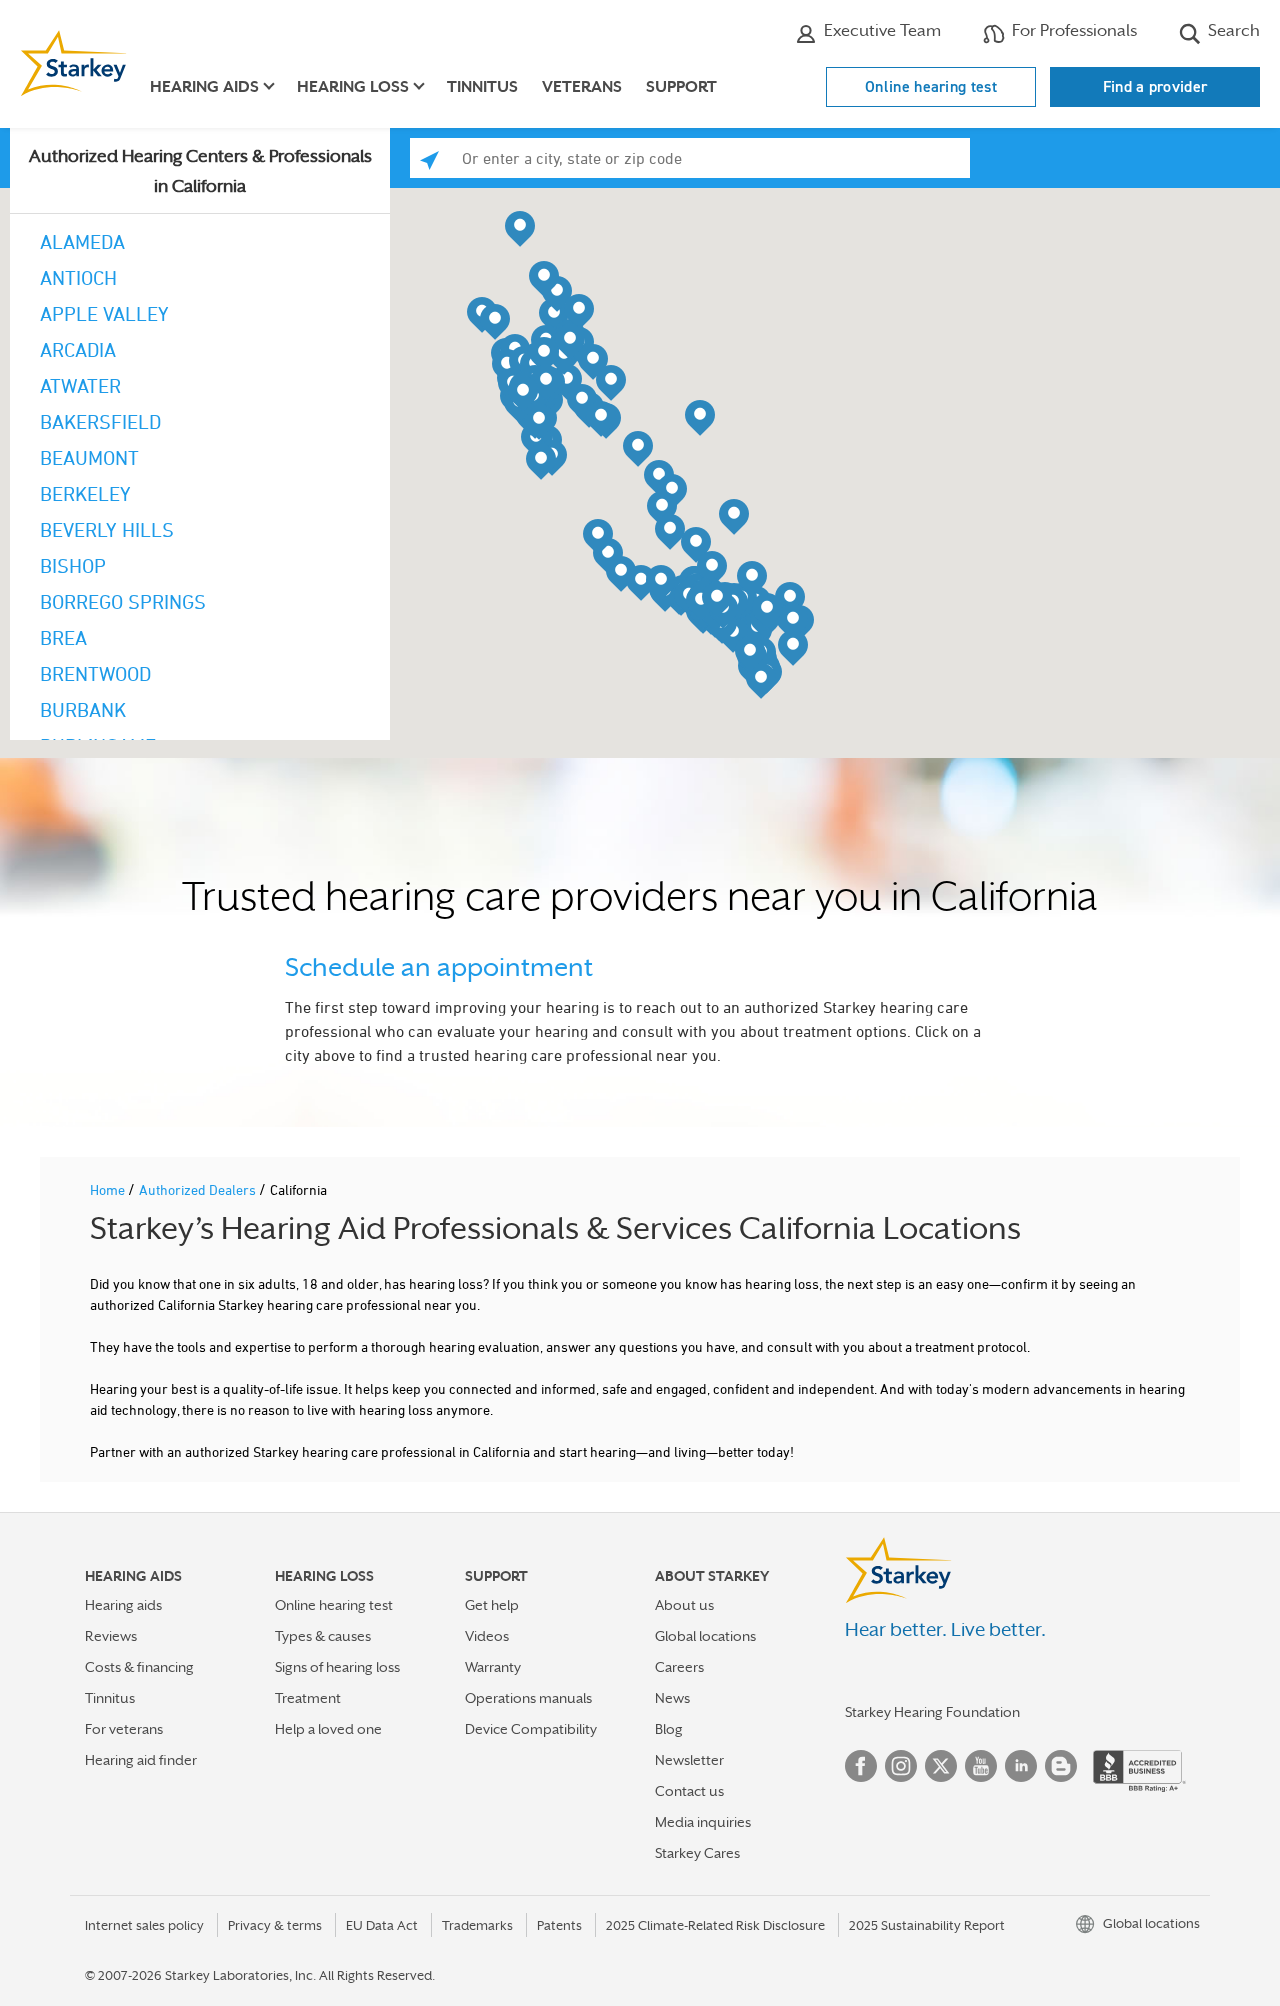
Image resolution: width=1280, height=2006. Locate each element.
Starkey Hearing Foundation (932, 1712)
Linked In (1021, 1766)
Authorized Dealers (199, 1189)
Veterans (582, 87)
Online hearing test (931, 86)
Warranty (493, 1667)
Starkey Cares (697, 1853)
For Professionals (1072, 30)
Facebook (861, 1766)
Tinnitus (482, 87)
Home (109, 1189)
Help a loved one (328, 1729)
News (672, 1698)
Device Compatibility (531, 1729)
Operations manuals (528, 1698)
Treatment (308, 1698)
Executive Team (880, 30)
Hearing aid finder (141, 1760)
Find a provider (1155, 86)
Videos (487, 1636)
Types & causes (323, 1636)
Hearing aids (123, 1605)
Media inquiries (703, 1822)
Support (681, 87)
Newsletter (689, 1760)
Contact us (689, 1791)
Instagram (901, 1766)
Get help (492, 1605)
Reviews (111, 1636)
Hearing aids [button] (204, 87)
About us (684, 1605)
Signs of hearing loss (337, 1667)
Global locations (705, 1636)
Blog (669, 1729)
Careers (679, 1667)
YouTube (981, 1766)
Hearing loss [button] (353, 87)
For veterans (124, 1729)
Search (1232, 30)
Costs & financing (139, 1667)
